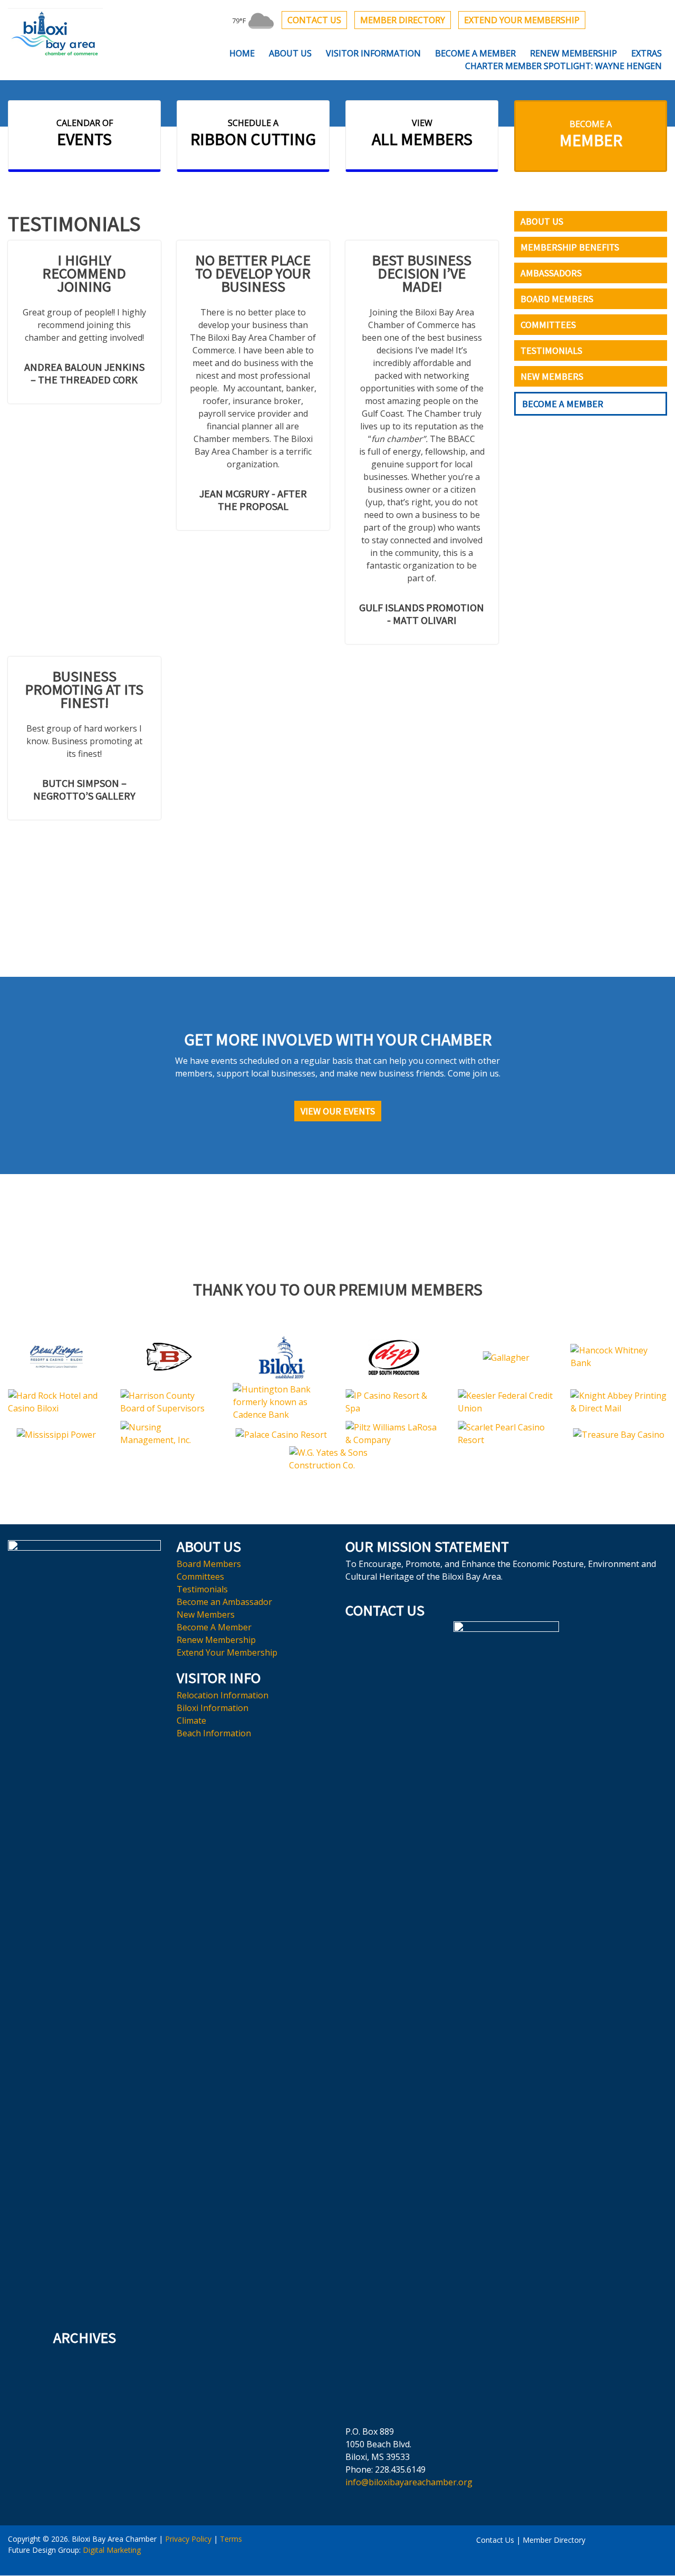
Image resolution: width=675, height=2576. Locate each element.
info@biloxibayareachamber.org (409, 2482)
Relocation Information (223, 1695)
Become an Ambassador (224, 1602)
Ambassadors (551, 273)
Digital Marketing (112, 2550)
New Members (552, 376)
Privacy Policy (188, 2539)
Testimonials (551, 350)
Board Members (557, 299)
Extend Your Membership (522, 20)
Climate (191, 1720)
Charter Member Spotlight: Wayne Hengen (563, 66)
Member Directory (403, 20)
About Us (290, 53)
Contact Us (314, 20)
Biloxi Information (213, 1708)
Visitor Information (373, 53)
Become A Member (475, 53)
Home (242, 53)
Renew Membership (573, 53)
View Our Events (338, 1111)
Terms (231, 2539)
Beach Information (214, 1733)
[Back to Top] (338, 2549)
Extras (647, 53)
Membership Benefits (570, 247)
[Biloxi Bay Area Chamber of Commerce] (55, 33)
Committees (548, 325)
